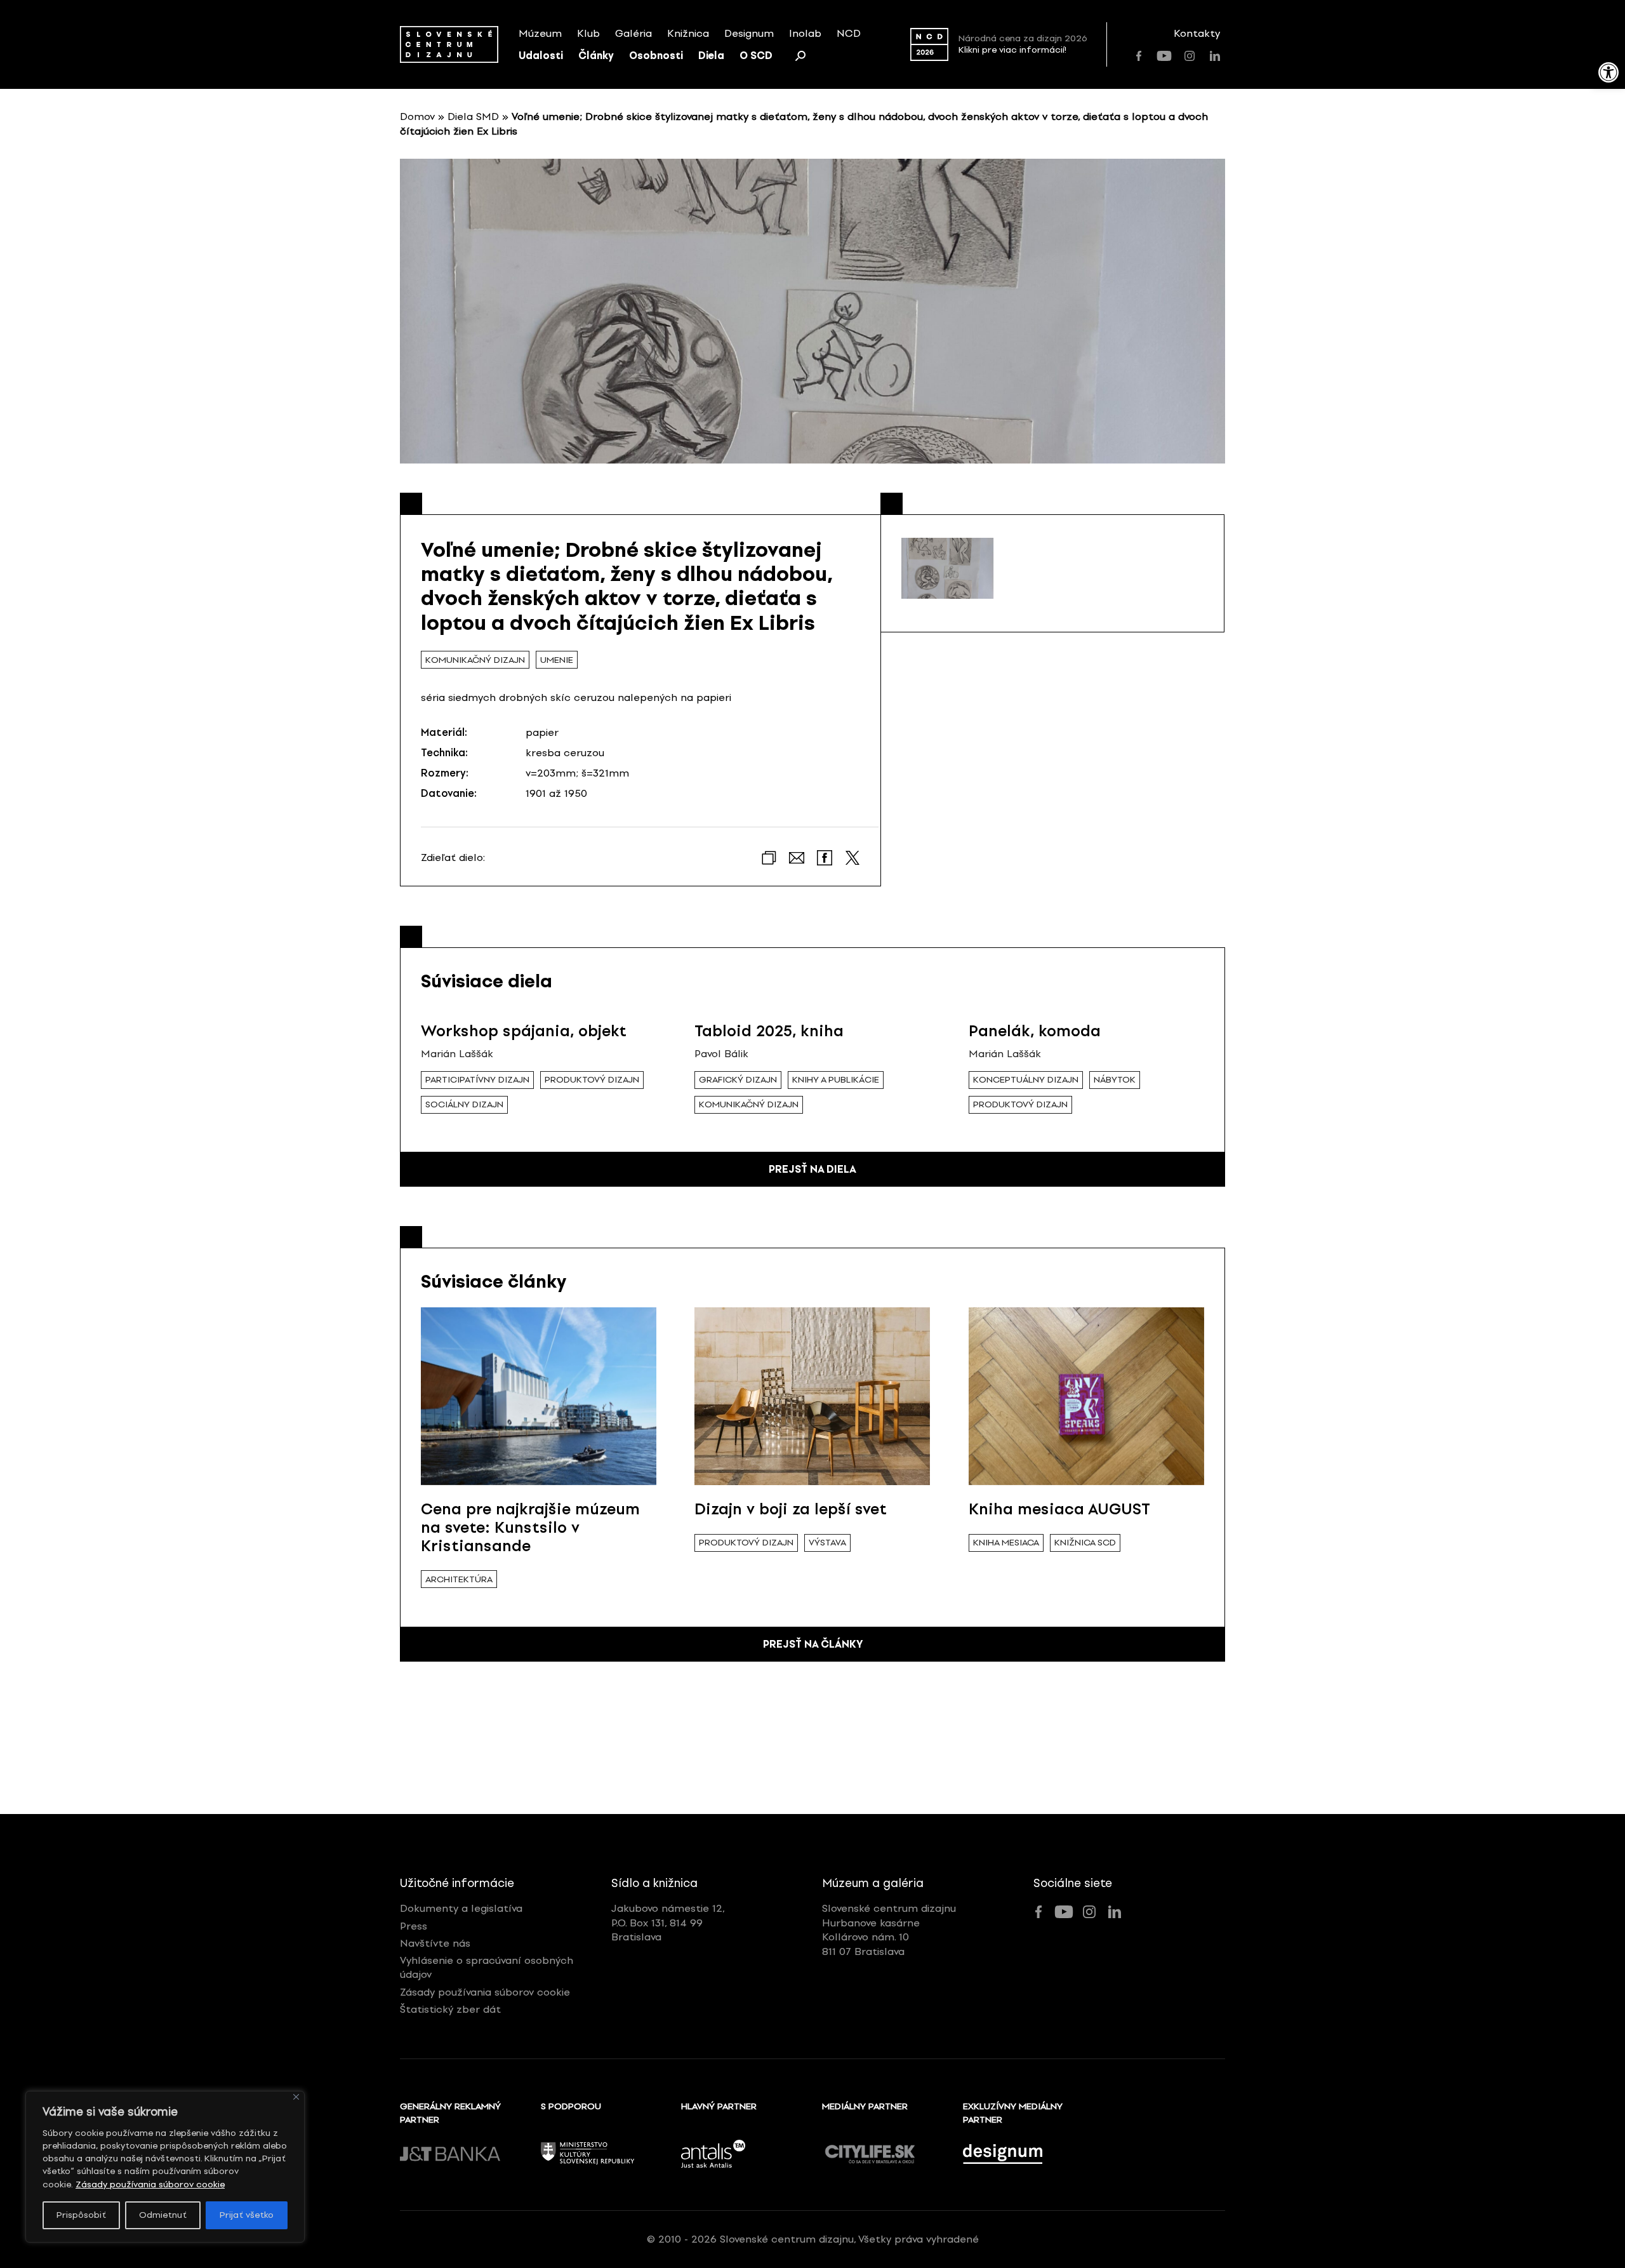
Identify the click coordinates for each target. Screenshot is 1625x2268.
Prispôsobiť (81, 2215)
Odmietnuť (163, 2215)
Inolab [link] (805, 33)
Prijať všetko (247, 2215)
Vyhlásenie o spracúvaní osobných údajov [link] (487, 1967)
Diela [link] (711, 56)
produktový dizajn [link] (592, 1080)
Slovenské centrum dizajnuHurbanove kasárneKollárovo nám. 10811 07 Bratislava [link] (889, 1930)
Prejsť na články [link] (813, 1644)
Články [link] (596, 56)
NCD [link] (849, 33)
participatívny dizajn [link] (477, 1080)
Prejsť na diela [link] (812, 1169)
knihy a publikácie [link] (836, 1080)
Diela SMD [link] (473, 117)
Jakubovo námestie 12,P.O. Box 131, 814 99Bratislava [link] (668, 1923)
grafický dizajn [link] (738, 1080)
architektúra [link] (459, 1579)
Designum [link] (749, 33)
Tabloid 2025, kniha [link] (769, 1031)
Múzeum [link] (540, 33)
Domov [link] (417, 117)
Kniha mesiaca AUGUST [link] (1059, 1509)
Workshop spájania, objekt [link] (524, 1031)
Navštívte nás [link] (435, 1943)
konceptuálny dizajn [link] (1026, 1080)
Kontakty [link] (1197, 33)
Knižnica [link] (688, 33)
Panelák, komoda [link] (1035, 1031)
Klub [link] (588, 33)
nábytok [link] (1115, 1080)
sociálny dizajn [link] (464, 1104)
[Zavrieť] (296, 2097)
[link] (1608, 72)
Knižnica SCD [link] (1085, 1543)
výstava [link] (827, 1543)
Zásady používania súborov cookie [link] (150, 2185)
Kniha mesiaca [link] (1006, 1543)
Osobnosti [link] (656, 56)
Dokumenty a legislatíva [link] (461, 1908)
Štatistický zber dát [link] (450, 2009)
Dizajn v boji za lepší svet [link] (791, 1509)
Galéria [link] (633, 33)
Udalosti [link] (541, 56)
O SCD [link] (756, 56)
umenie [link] (557, 660)
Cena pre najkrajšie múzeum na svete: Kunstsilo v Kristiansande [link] (530, 1527)
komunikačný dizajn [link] (475, 660)
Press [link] (414, 1926)
